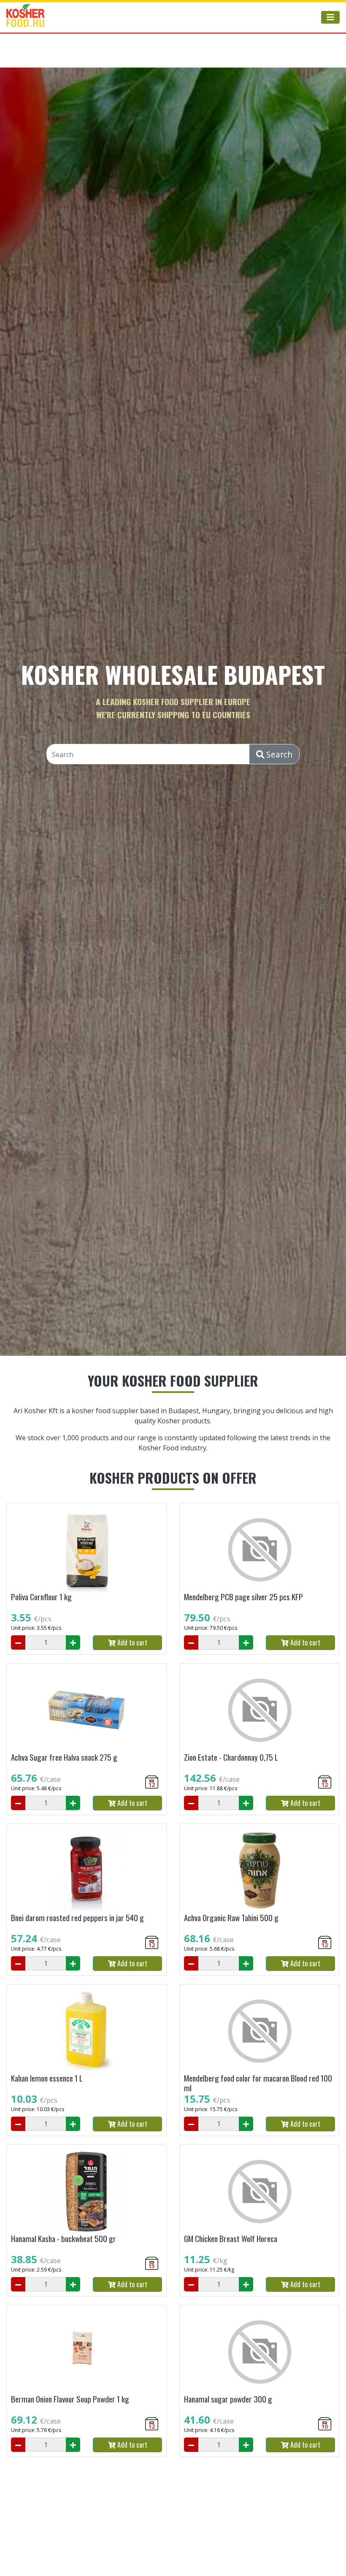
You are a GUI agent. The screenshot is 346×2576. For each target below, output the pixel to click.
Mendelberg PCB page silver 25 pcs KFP (243, 1597)
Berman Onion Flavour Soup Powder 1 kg (70, 2399)
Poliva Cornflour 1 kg (41, 1597)
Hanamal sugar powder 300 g (228, 2399)
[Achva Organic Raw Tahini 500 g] (259, 1870)
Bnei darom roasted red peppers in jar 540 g (77, 1918)
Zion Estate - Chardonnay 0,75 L (231, 1757)
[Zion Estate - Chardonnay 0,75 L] (259, 1710)
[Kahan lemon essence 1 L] (86, 2031)
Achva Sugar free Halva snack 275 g (64, 1757)
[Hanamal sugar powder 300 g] (259, 2352)
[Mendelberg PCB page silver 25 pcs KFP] (259, 1550)
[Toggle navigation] (330, 17)
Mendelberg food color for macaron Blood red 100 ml (258, 2083)
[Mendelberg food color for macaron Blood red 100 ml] (259, 2031)
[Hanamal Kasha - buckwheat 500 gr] (86, 2191)
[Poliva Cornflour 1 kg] (86, 1550)
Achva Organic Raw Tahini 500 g (231, 1918)
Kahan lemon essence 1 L (47, 2078)
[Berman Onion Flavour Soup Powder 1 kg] (86, 2352)
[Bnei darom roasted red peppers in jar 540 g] (86, 1870)
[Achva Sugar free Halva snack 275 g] (86, 1710)
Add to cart (131, 1642)
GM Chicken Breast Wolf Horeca (231, 2238)
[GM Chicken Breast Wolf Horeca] (259, 2191)
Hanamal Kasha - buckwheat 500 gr (64, 2238)
